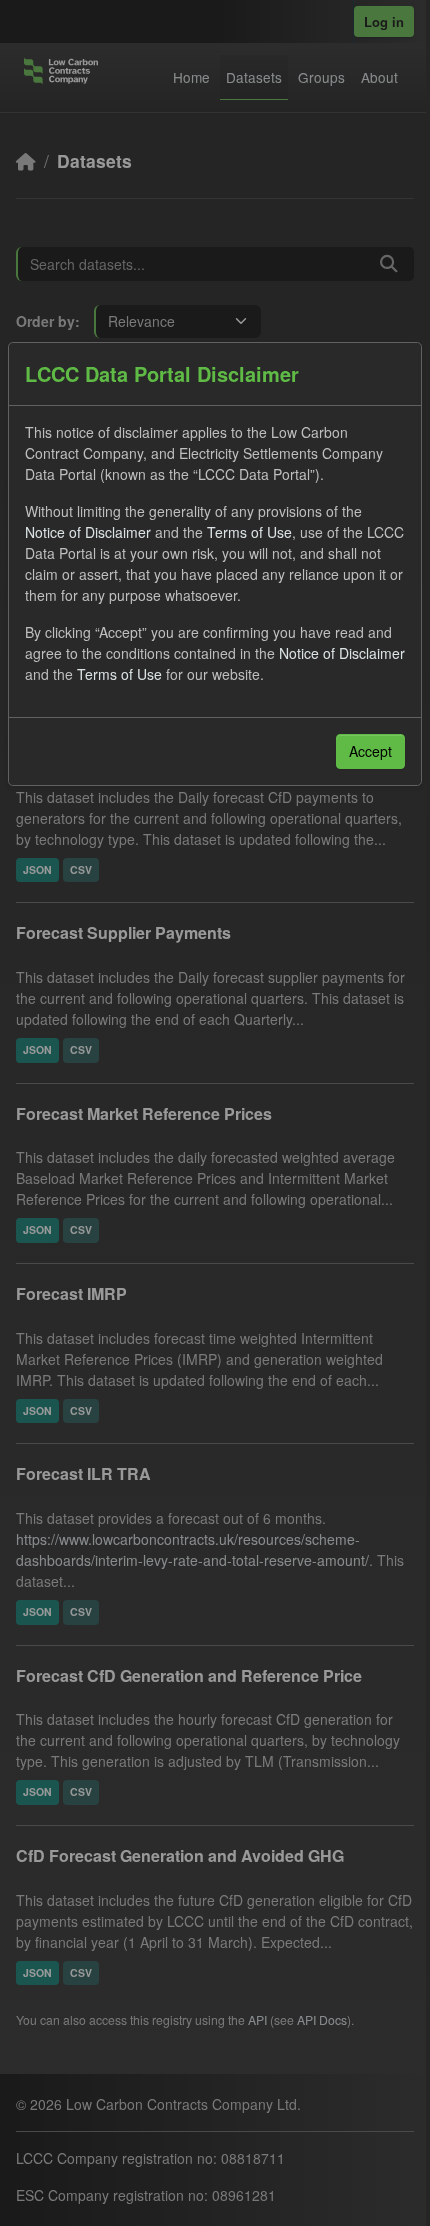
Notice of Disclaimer (88, 532)
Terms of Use (249, 532)
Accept (370, 751)
